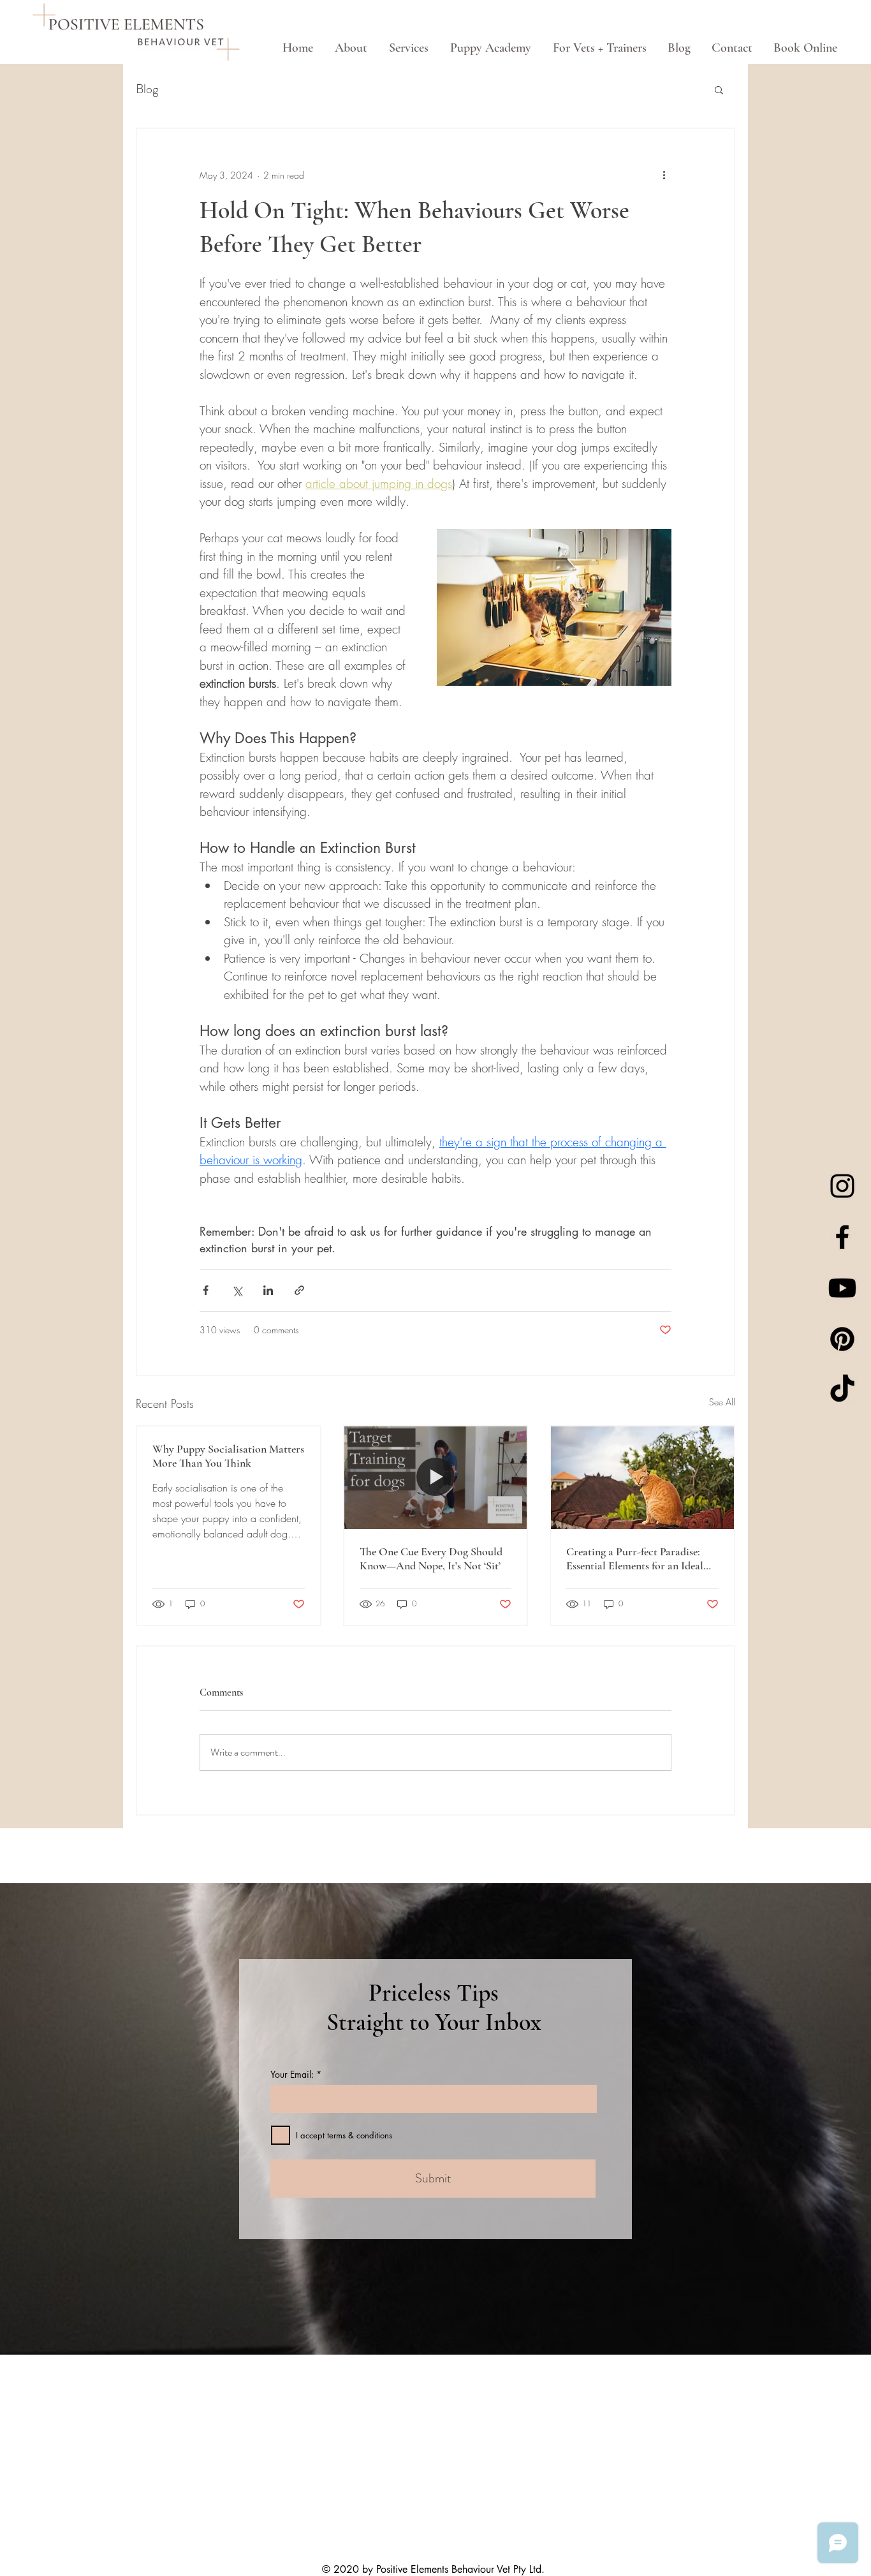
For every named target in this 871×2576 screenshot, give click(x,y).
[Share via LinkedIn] (268, 1290)
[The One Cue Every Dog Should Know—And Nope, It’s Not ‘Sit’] (436, 1478)
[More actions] (664, 175)
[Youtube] (842, 1288)
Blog (147, 89)
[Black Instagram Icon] (842, 1186)
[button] (719, 89)
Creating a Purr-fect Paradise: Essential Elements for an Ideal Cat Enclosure (635, 1558)
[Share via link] (299, 1290)
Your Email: (292, 2075)
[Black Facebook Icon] (842, 1237)
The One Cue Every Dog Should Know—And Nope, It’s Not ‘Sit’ (431, 1558)
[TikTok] (842, 1390)
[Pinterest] (842, 1339)
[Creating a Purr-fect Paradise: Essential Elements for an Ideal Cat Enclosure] (642, 1478)
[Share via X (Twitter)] (237, 1290)
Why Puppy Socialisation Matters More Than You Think (228, 1456)
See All (722, 1402)
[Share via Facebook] (206, 1290)
